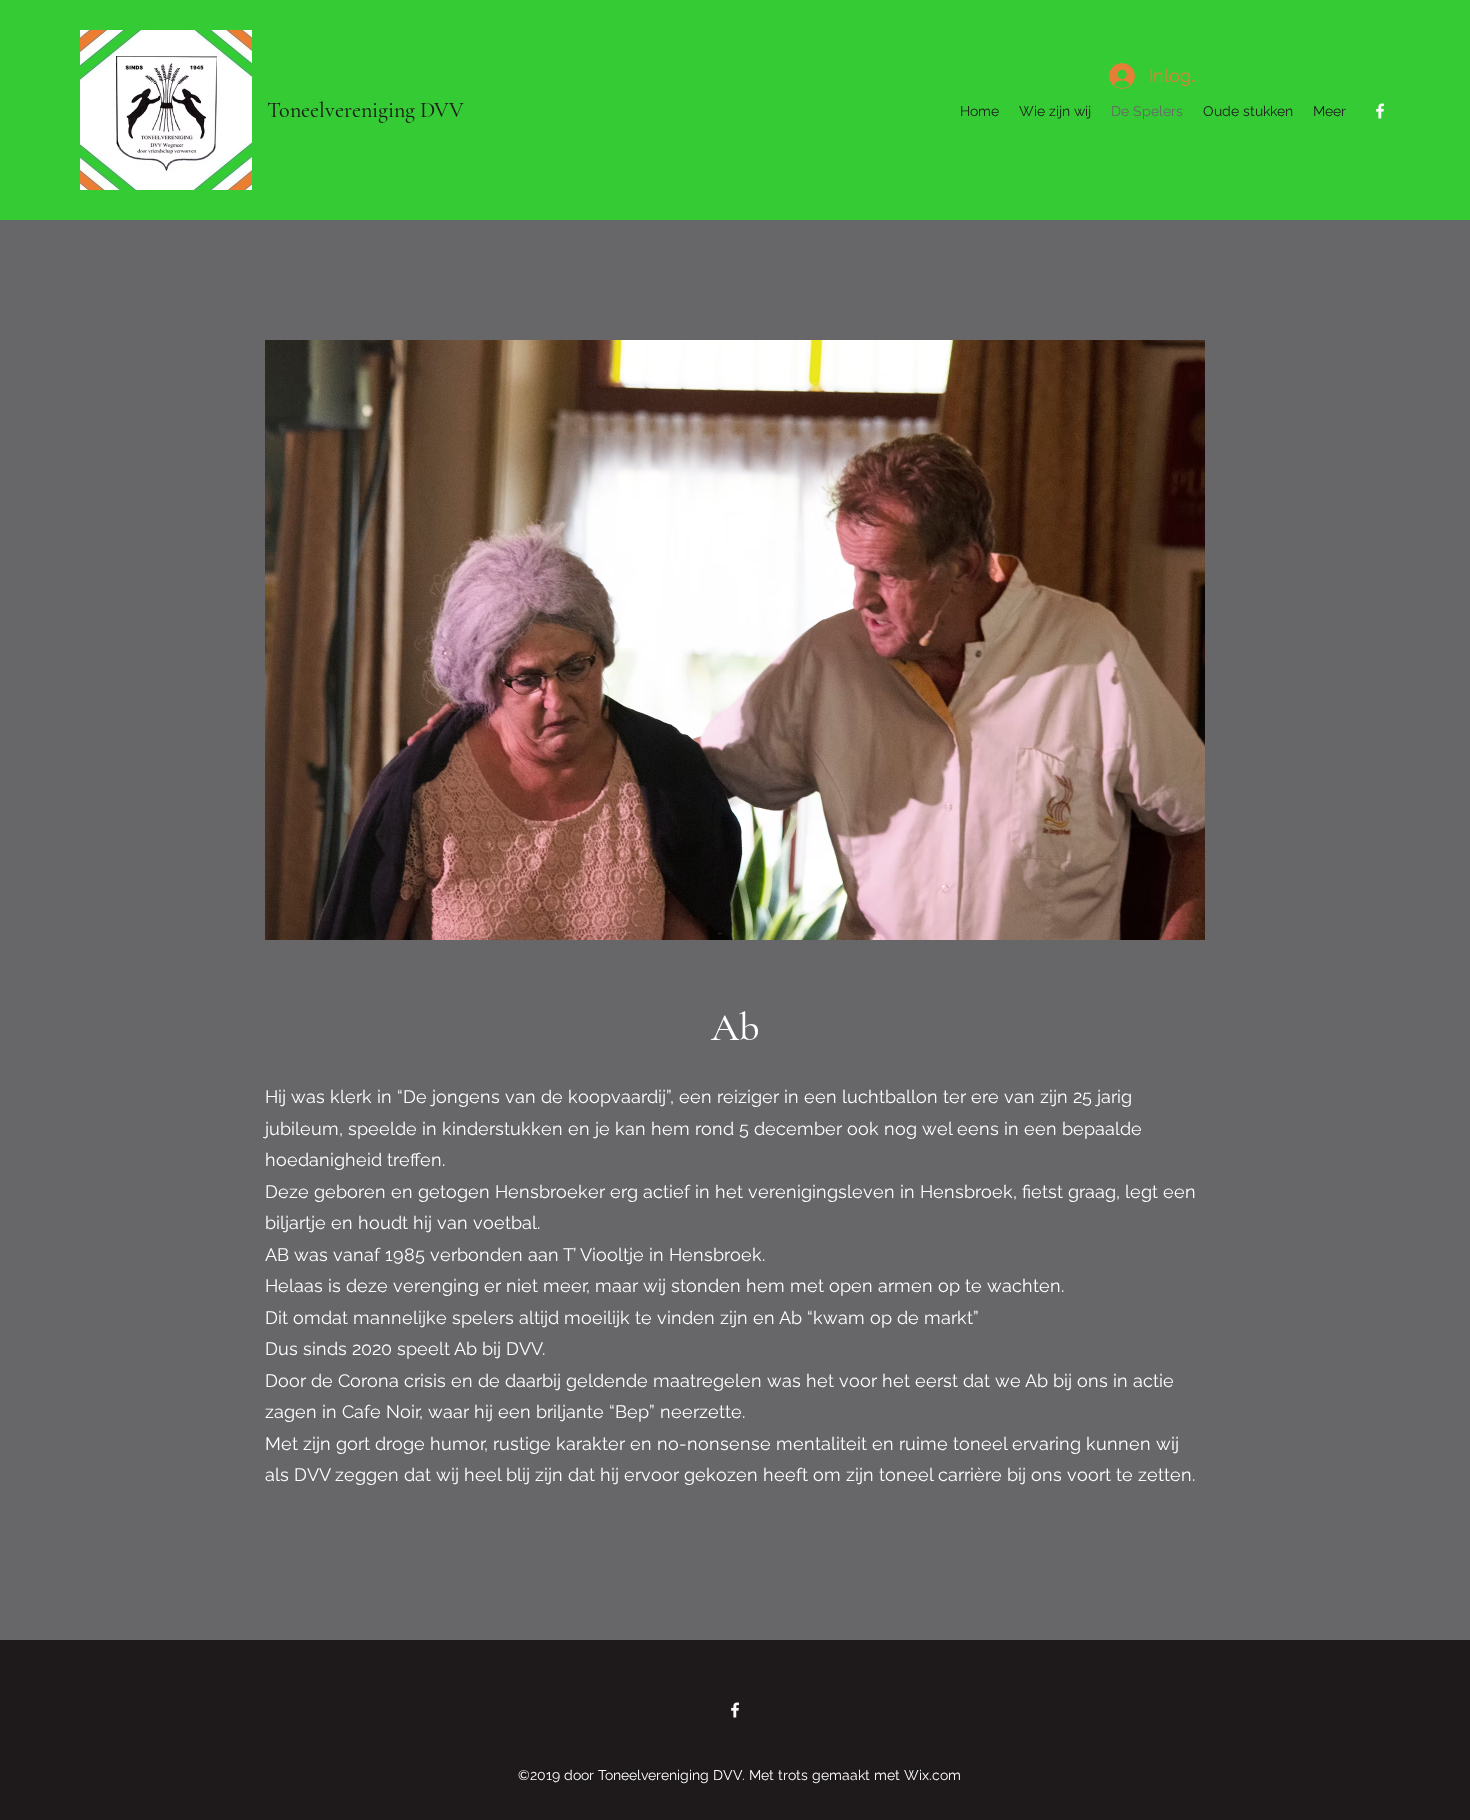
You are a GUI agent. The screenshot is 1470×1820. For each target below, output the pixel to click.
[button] (735, 640)
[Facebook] (1380, 111)
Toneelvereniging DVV (365, 110)
